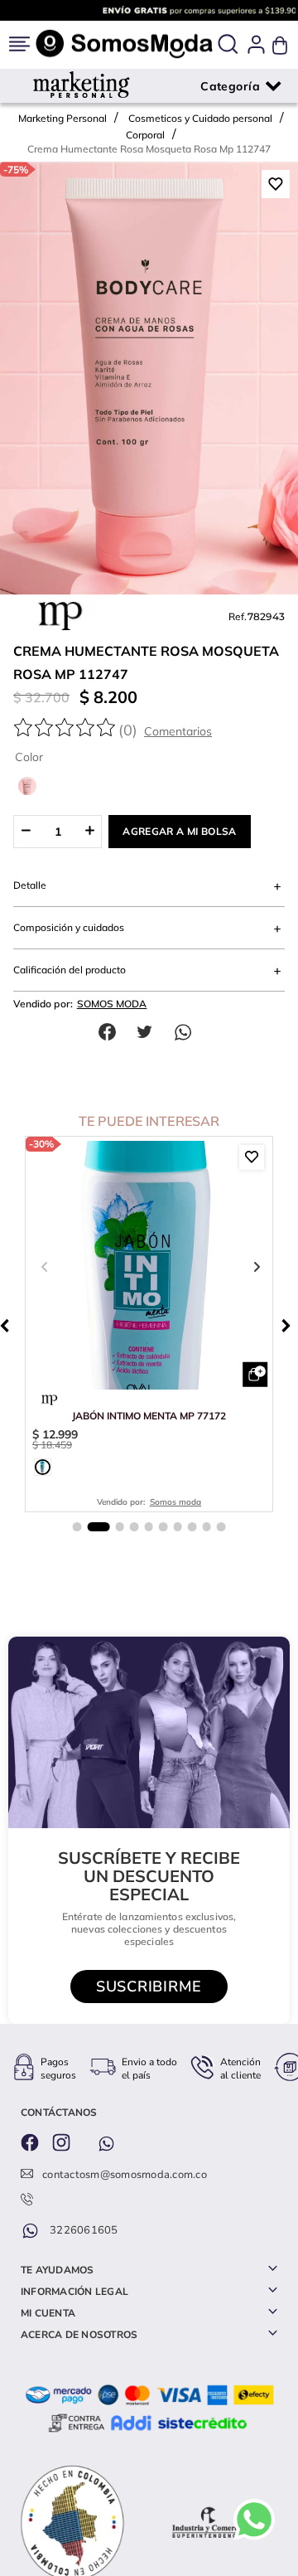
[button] (228, 45)
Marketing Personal (62, 118)
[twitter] (149, 1032)
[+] (90, 832)
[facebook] (111, 1032)
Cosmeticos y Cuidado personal (200, 118)
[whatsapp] (187, 1032)
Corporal (145, 135)
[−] (25, 832)
